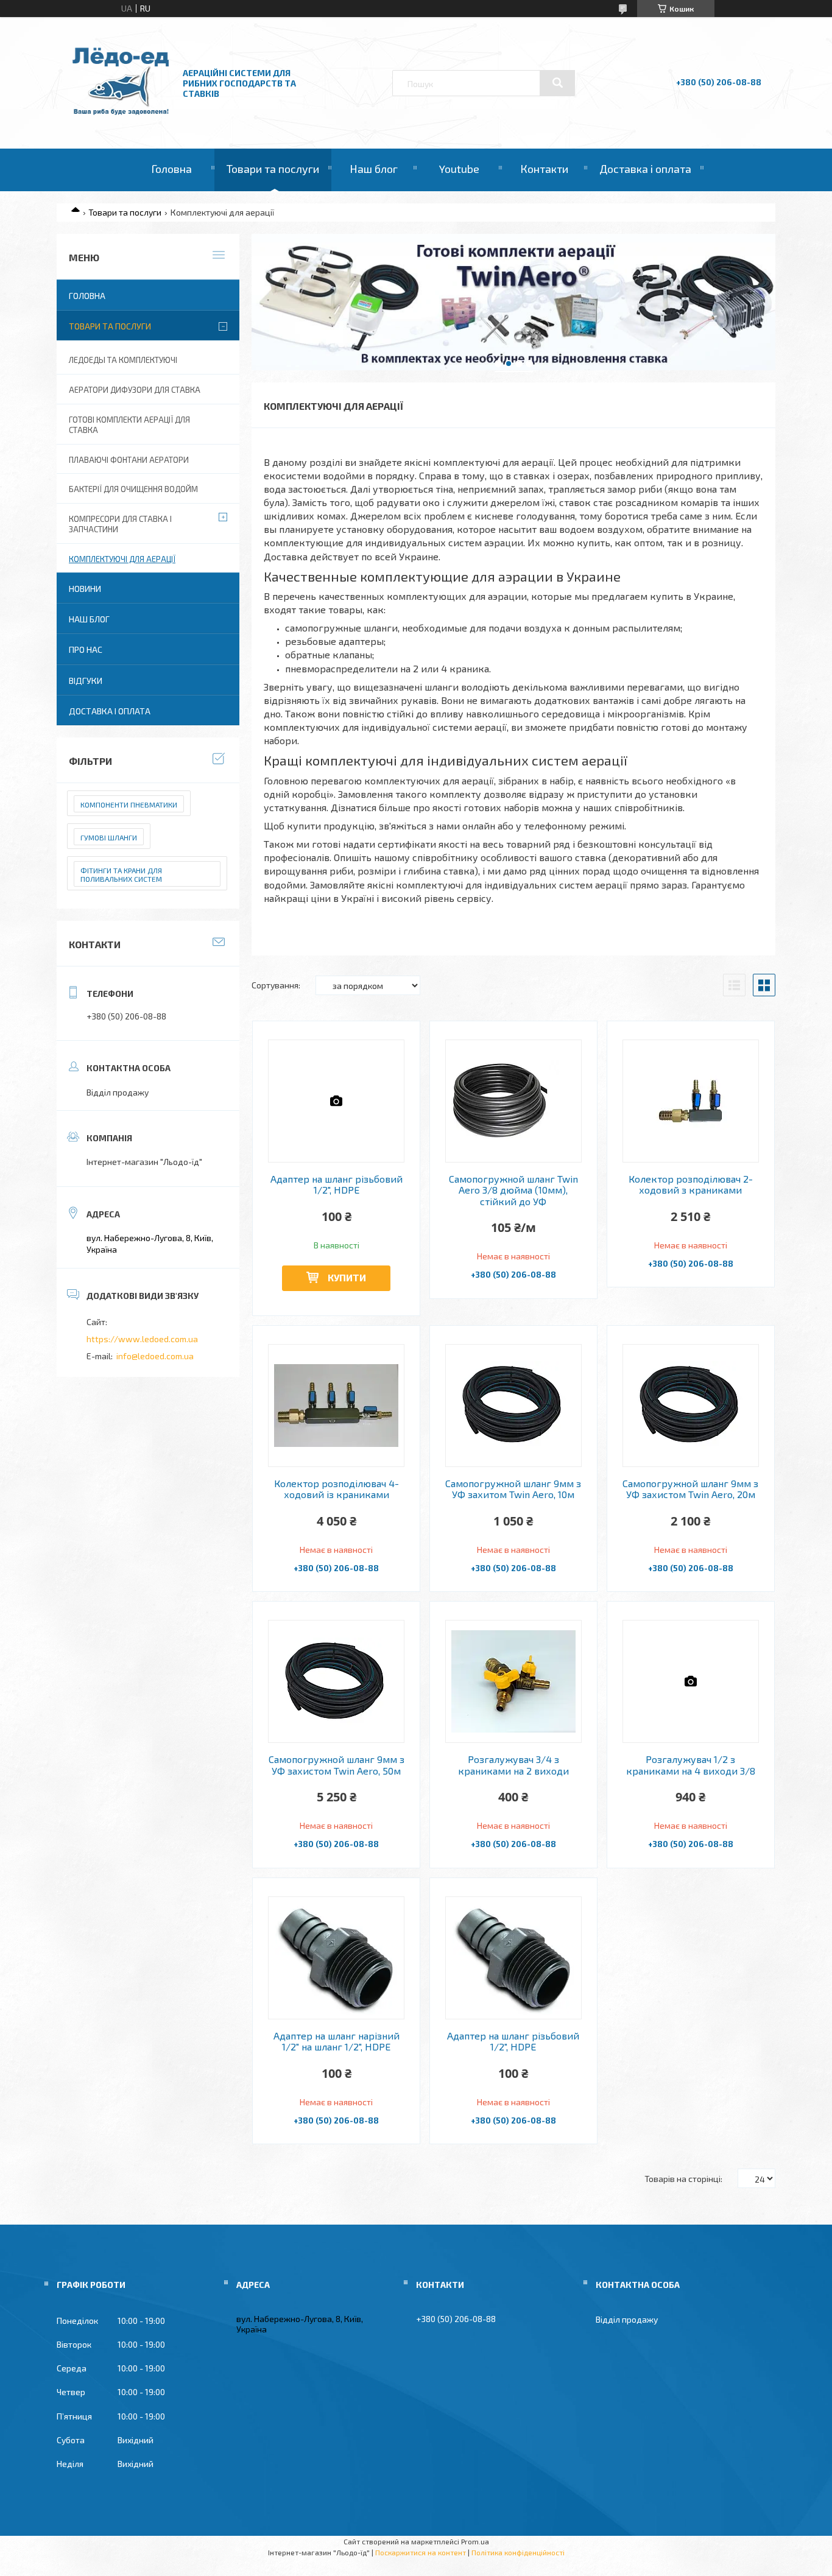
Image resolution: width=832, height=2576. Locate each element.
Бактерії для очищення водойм (133, 489)
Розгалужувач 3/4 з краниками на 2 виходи (513, 1765)
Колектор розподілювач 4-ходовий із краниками (337, 1489)
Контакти (544, 169)
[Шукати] (557, 83)
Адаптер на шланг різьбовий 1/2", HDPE (337, 1184)
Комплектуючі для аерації (122, 559)
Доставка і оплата (645, 169)
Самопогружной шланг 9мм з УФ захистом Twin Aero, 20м (690, 1489)
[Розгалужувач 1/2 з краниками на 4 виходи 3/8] (691, 1681)
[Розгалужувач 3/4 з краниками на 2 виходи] (514, 1681)
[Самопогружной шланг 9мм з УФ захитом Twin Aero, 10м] (514, 1406)
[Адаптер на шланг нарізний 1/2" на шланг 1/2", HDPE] (337, 1958)
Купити (347, 1277)
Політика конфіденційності (518, 2552)
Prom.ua (475, 2541)
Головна (171, 169)
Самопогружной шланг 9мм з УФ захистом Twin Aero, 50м (337, 1765)
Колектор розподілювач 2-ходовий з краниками (691, 1184)
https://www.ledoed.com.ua (142, 1339)
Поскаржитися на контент (421, 2552)
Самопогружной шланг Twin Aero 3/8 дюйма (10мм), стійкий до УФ (513, 1190)
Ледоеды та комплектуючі (123, 360)
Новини (85, 589)
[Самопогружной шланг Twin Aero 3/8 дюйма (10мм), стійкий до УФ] (514, 1101)
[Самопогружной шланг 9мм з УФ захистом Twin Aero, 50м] (337, 1681)
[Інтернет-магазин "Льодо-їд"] (121, 115)
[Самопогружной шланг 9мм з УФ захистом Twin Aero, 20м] (691, 1406)
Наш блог (374, 169)
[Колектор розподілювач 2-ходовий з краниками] (691, 1101)
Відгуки (86, 681)
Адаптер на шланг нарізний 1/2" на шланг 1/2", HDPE (337, 2041)
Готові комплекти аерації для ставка (129, 425)
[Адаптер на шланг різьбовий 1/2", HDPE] (337, 1101)
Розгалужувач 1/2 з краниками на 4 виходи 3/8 (691, 1765)
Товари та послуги (273, 169)
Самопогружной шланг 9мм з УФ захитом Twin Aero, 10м (513, 1489)
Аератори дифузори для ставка (135, 390)
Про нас (86, 649)
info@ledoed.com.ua (155, 1356)
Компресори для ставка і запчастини (120, 524)
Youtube (459, 169)
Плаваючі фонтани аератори (129, 460)
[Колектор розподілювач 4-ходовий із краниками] (337, 1406)
